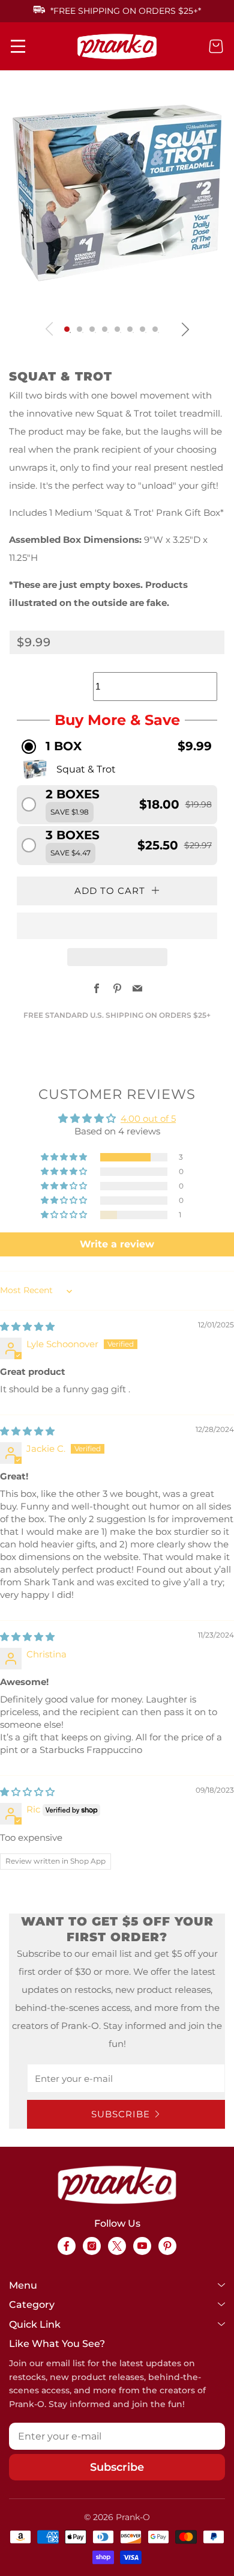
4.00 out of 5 (148, 1118)
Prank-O (133, 2517)
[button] (67, 329)
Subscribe (121, 2114)
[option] (114, 193)
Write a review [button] (117, 1244)
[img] (27, 1326)
